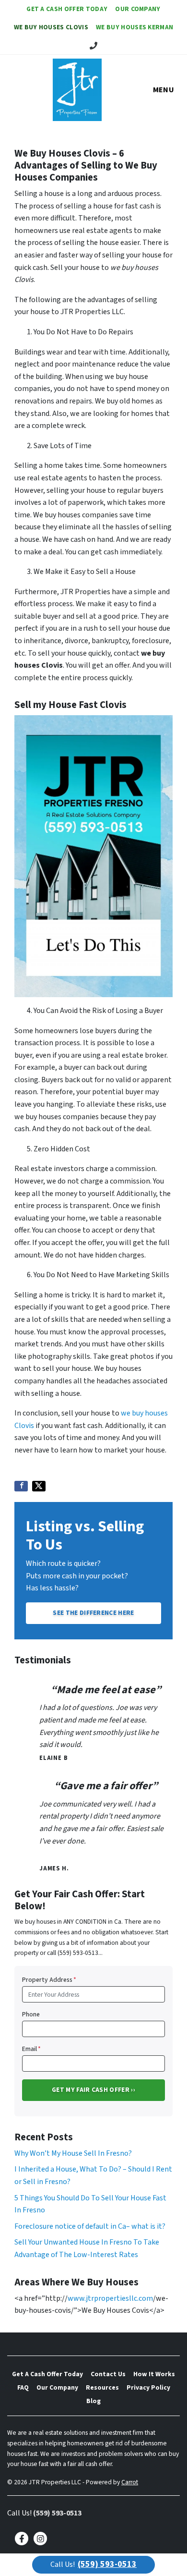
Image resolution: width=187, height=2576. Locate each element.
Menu (164, 90)
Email (31, 2049)
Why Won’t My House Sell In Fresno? (73, 2153)
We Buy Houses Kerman (134, 27)
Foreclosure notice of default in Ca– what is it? (90, 2226)
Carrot (130, 2482)
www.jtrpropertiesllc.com (110, 2298)
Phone (31, 2014)
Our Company (138, 9)
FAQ (23, 2387)
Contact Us (108, 2374)
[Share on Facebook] (21, 1486)
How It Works (154, 2374)
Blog (93, 2401)
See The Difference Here (93, 1613)
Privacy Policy (148, 2387)
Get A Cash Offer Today (67, 9)
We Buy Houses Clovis (51, 27)
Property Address (49, 1980)
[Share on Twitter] (39, 1486)
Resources (102, 2387)
